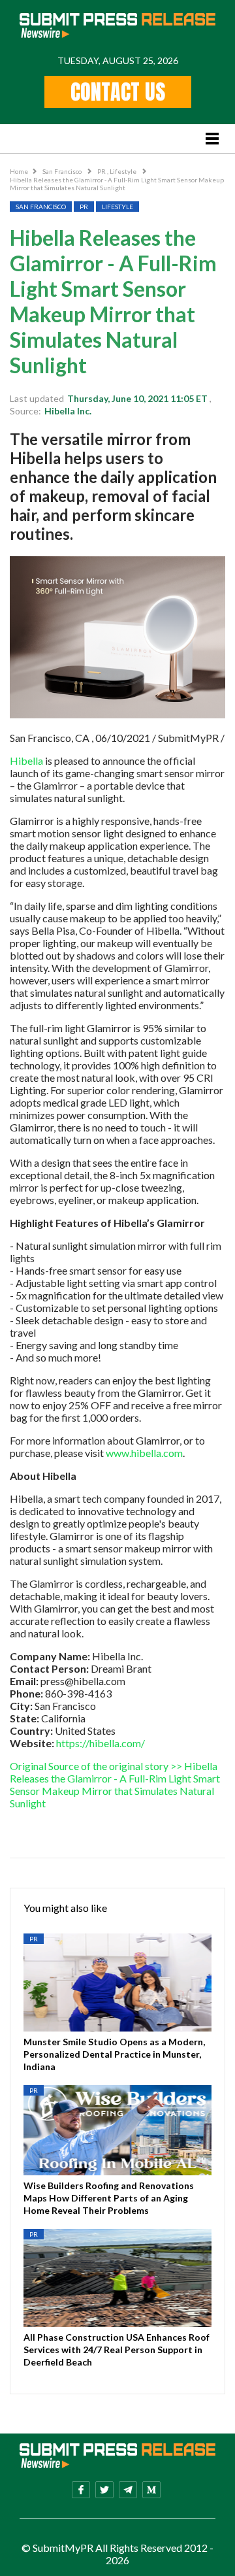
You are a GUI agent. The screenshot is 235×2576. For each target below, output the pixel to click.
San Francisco (63, 171)
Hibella (26, 761)
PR (102, 171)
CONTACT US (118, 92)
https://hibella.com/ (101, 1743)
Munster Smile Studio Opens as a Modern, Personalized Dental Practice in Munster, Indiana (114, 2054)
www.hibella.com (144, 1453)
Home (19, 171)
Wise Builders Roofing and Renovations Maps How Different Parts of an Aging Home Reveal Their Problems (109, 2198)
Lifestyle (124, 171)
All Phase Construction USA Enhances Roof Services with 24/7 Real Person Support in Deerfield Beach (117, 2350)
